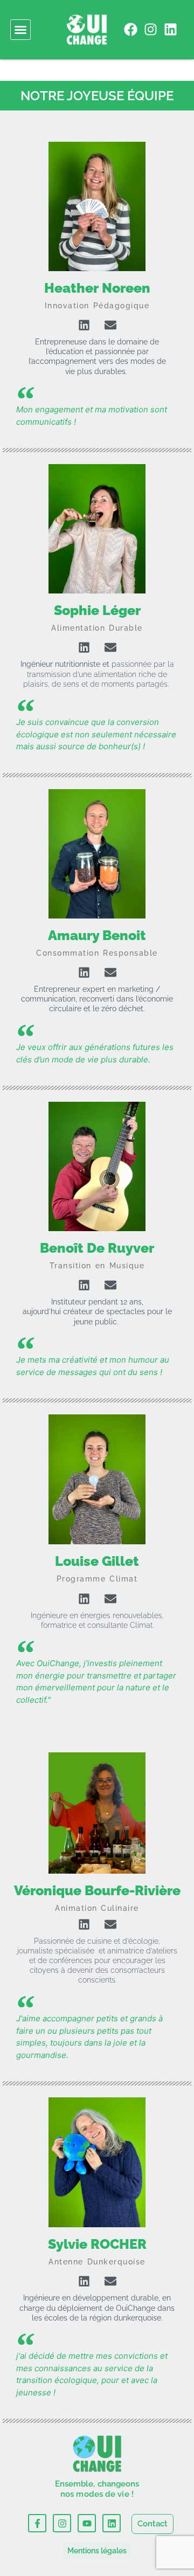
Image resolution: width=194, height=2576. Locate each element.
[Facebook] (131, 29)
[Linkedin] (171, 29)
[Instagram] (151, 29)
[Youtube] (87, 2523)
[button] (20, 30)
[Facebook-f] (37, 2523)
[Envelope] (110, 325)
